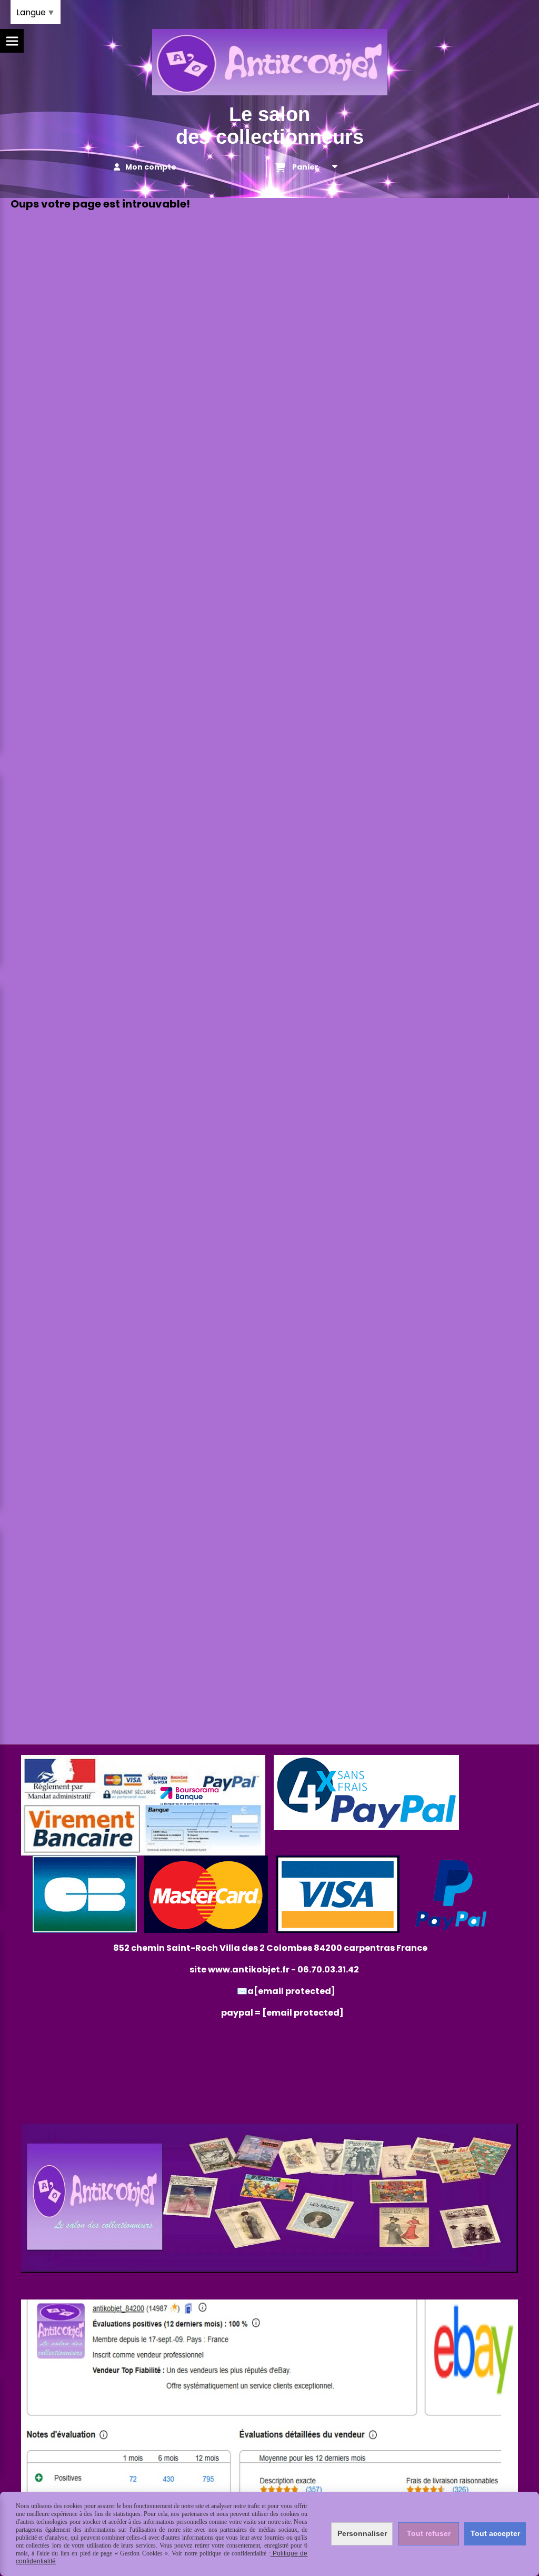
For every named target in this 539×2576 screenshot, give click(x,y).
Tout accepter (495, 2533)
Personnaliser (362, 2533)
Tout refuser (429, 2533)
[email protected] (303, 2013)
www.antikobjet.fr (249, 1970)
